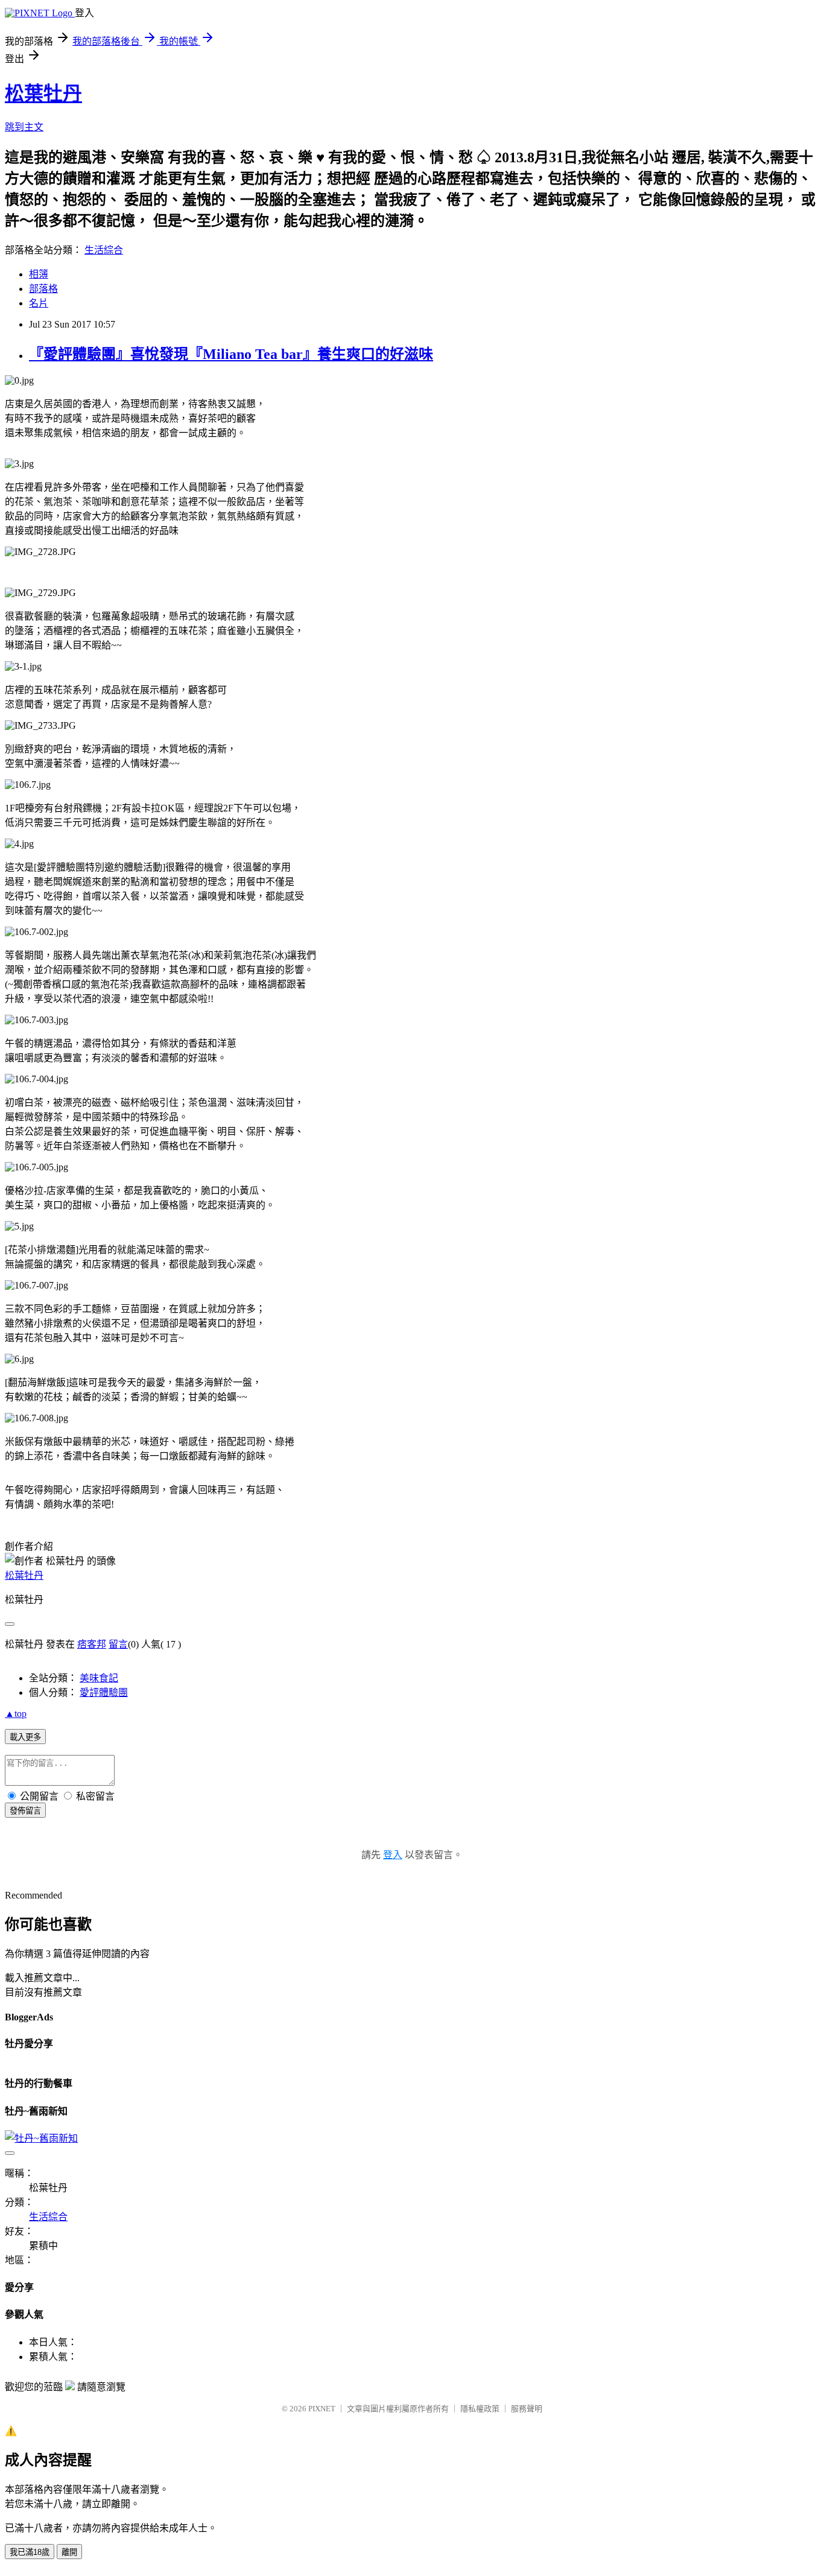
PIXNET (322, 2409)
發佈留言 (25, 1811)
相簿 (39, 274)
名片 (39, 303)
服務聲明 (527, 2409)
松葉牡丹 (43, 94)
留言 (118, 1644)
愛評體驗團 (104, 1692)
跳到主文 (24, 127)
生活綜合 (104, 250)
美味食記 (99, 1678)
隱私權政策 (480, 2409)
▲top (16, 1714)
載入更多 (25, 1737)
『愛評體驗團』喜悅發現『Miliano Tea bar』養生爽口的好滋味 (231, 354)
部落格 (43, 289)
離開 (69, 2552)
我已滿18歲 (30, 2552)
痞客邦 (92, 1644)
